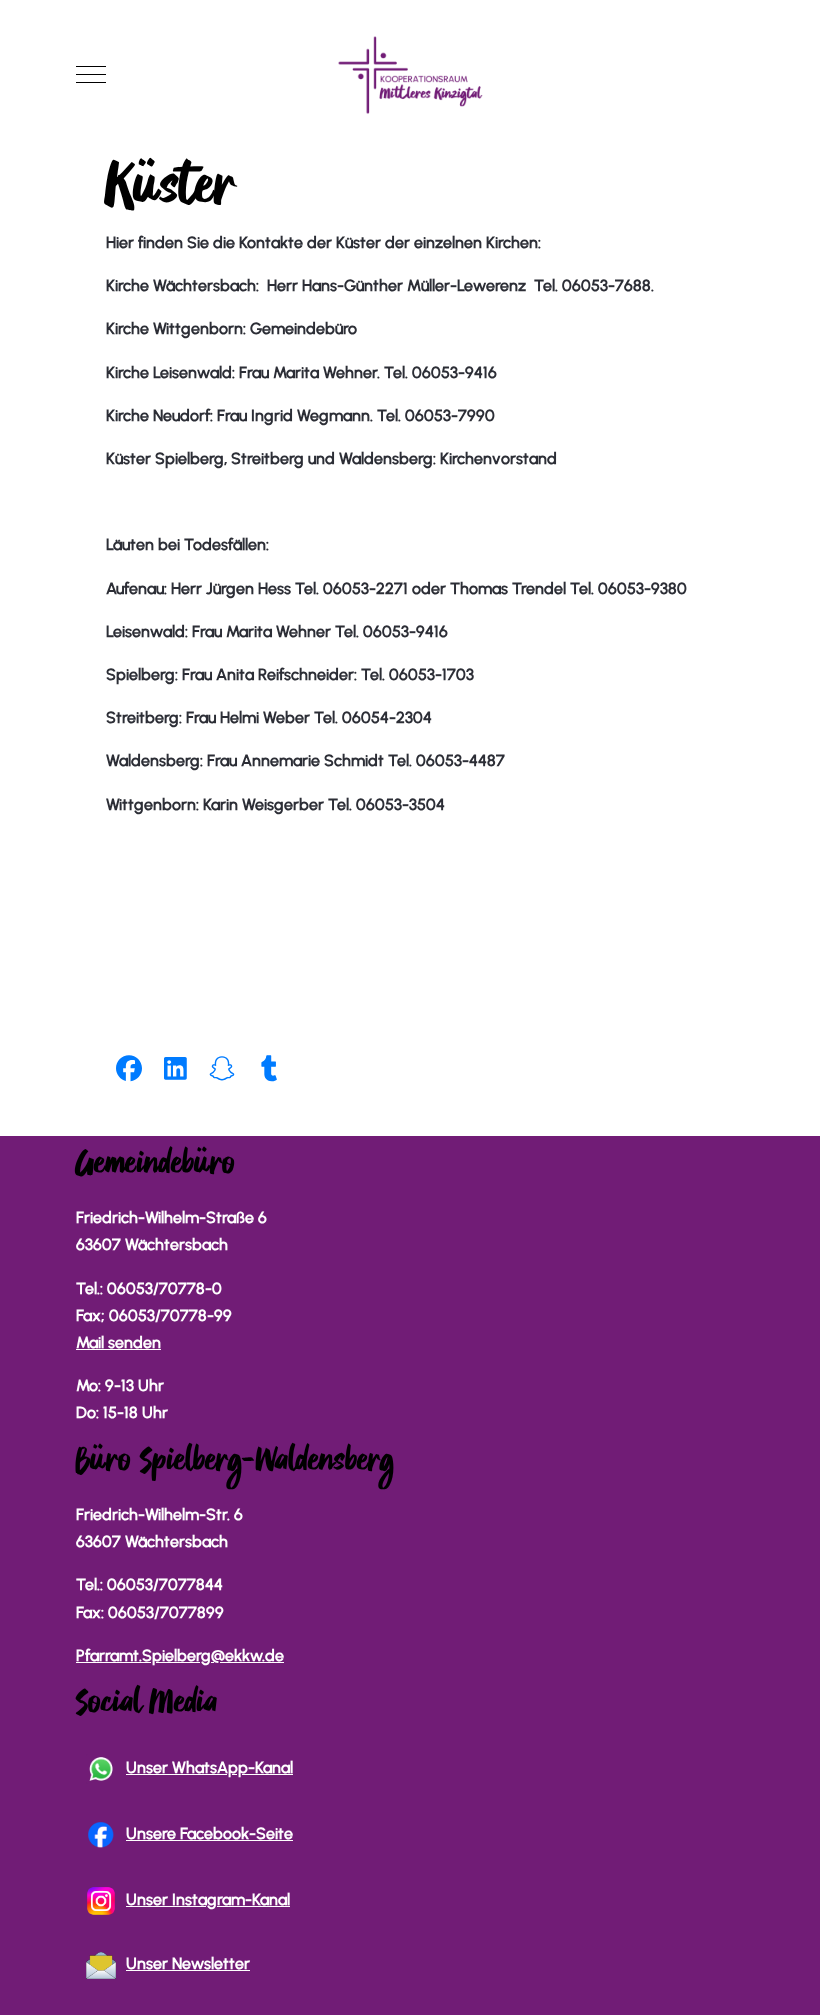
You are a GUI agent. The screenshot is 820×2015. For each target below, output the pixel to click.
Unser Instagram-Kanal (208, 1899)
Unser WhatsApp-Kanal (209, 1767)
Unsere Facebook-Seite (209, 1833)
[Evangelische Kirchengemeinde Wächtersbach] (410, 75)
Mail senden (118, 1342)
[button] (129, 1068)
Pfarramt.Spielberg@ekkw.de (180, 1655)
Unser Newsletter (188, 1963)
